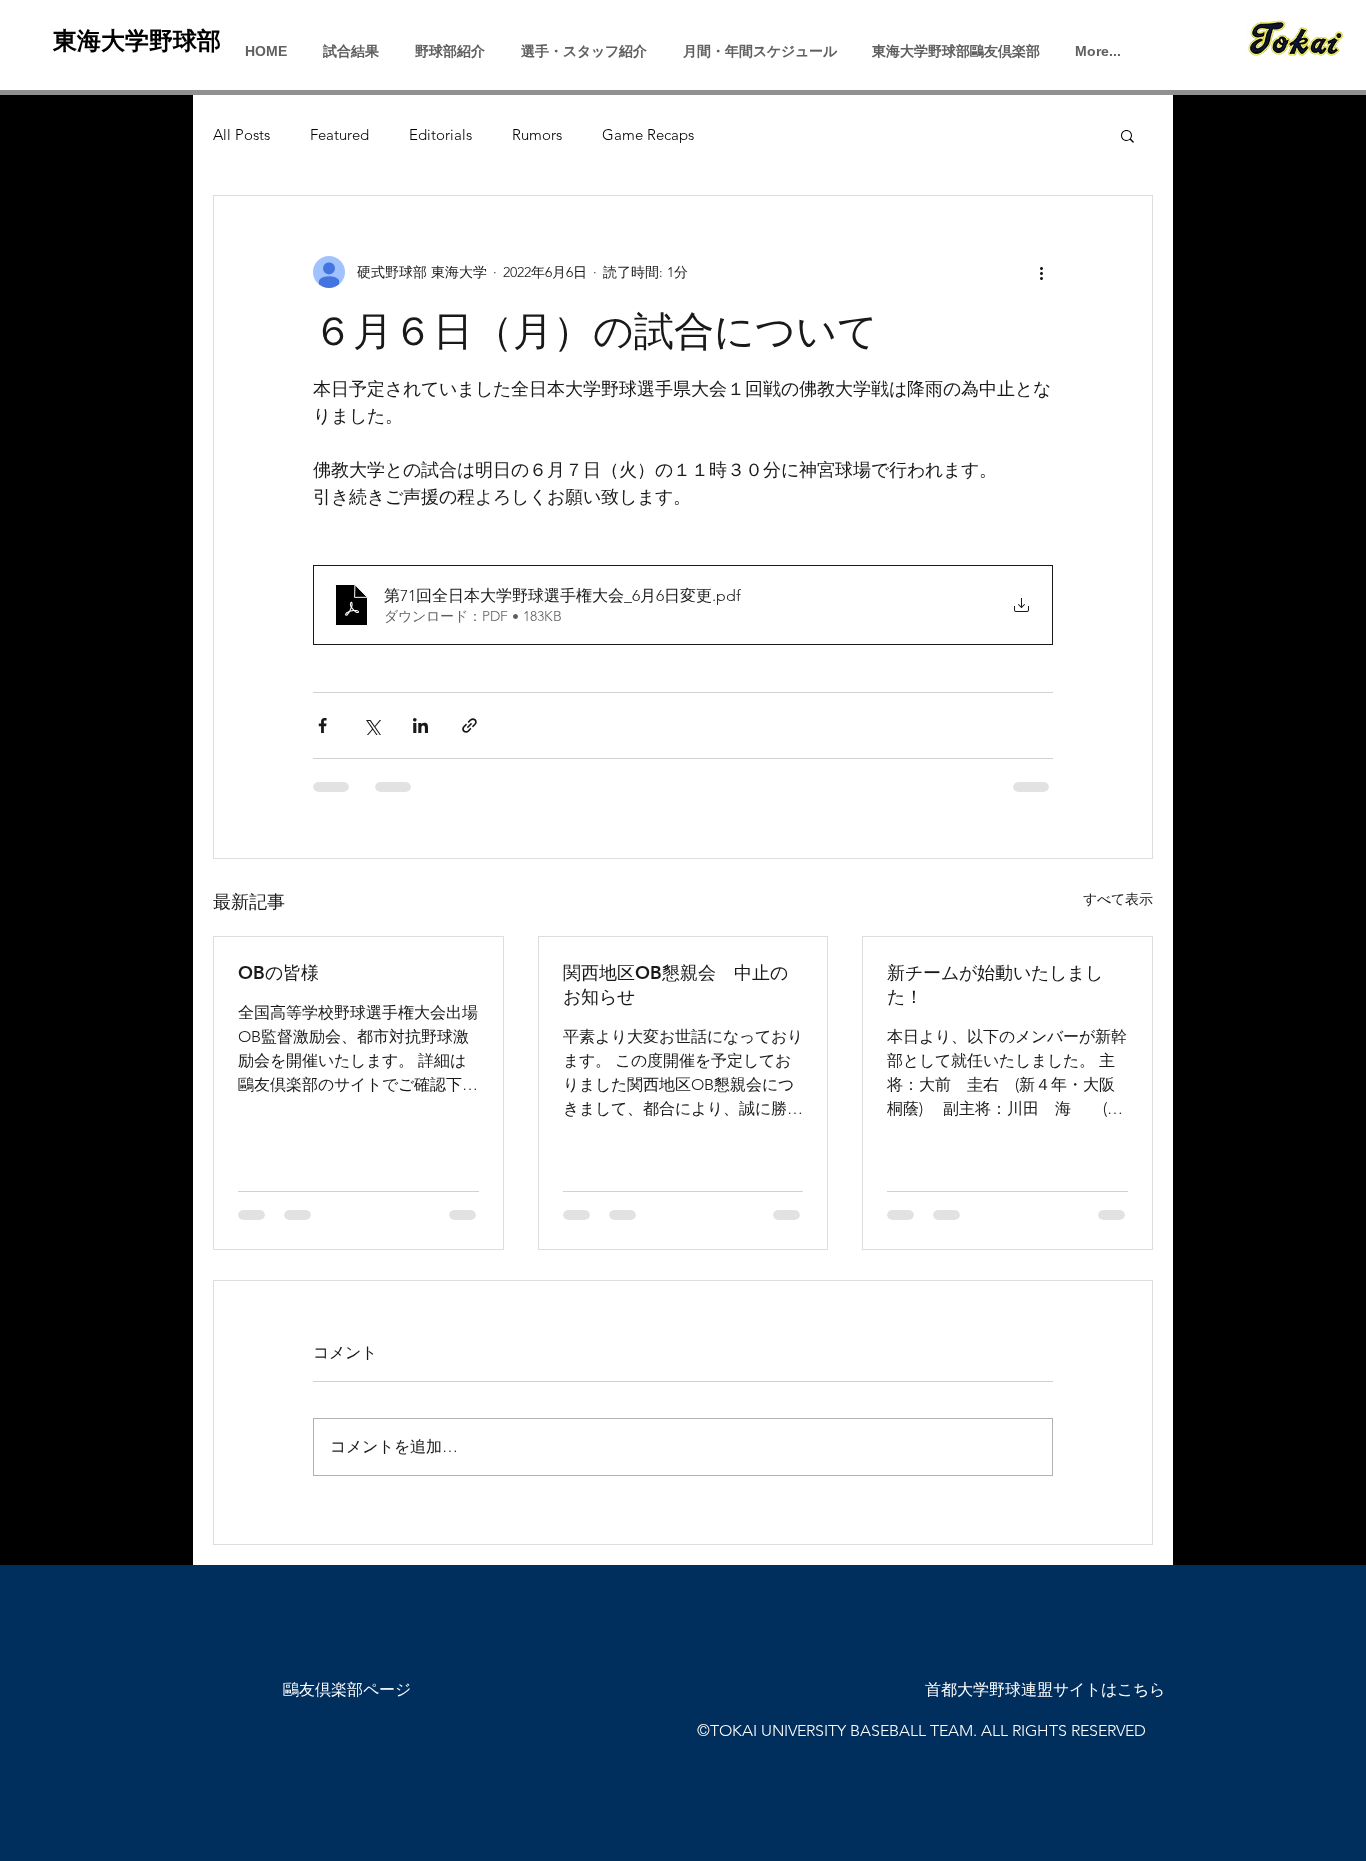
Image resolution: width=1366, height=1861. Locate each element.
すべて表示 (1118, 899)
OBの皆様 (278, 972)
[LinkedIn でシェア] (420, 725)
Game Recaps (648, 135)
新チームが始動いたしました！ (995, 984)
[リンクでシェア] (469, 725)
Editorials (440, 135)
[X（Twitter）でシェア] (371, 725)
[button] (1127, 135)
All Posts (241, 135)
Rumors (537, 135)
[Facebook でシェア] (322, 725)
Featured (339, 135)
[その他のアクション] (1041, 272)
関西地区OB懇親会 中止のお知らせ (675, 984)
